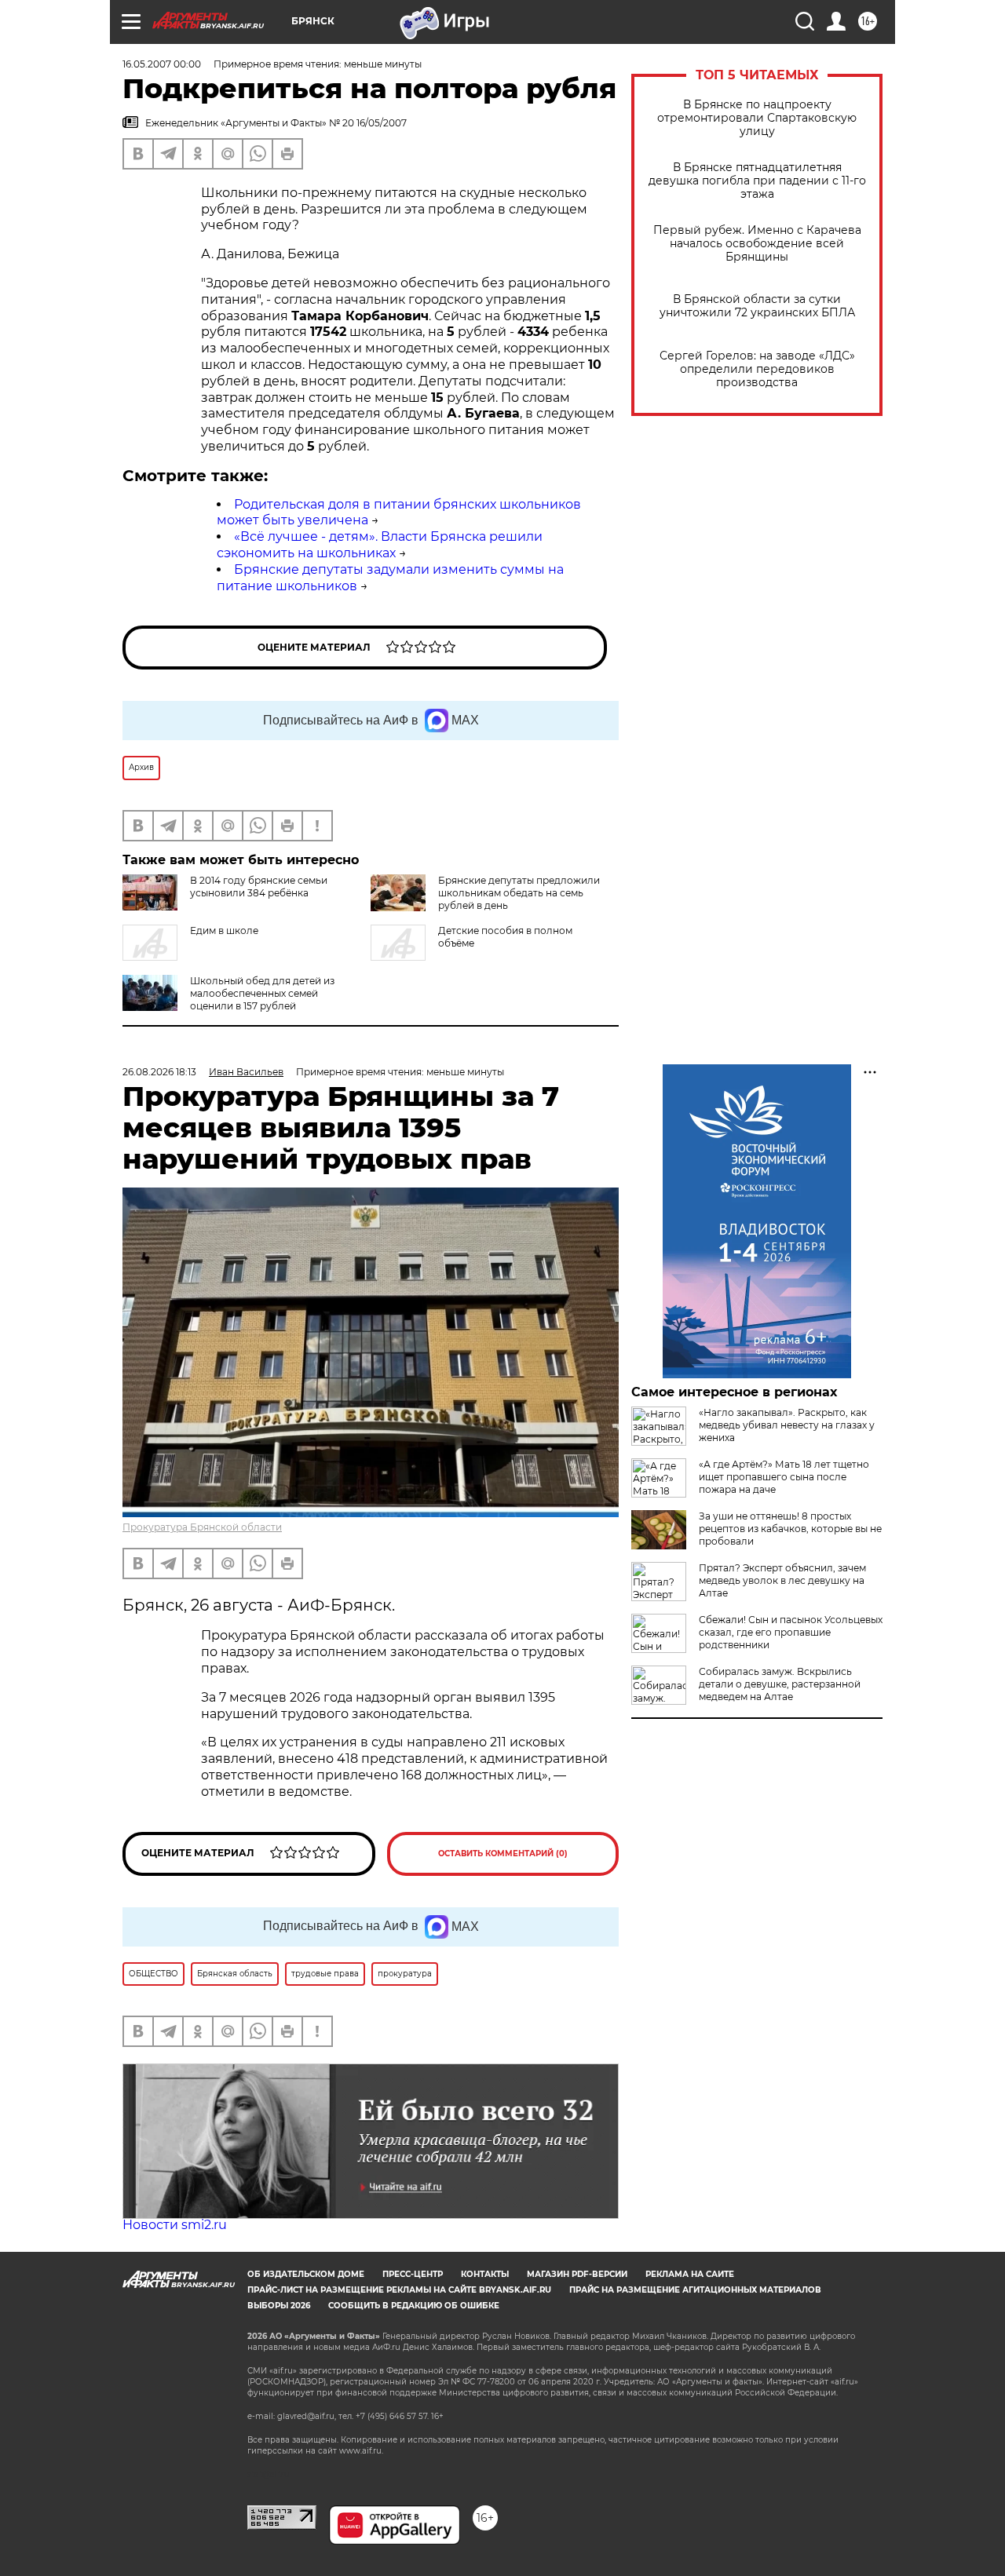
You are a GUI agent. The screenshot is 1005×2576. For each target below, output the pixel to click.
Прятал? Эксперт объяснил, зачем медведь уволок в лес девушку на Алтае (782, 1580)
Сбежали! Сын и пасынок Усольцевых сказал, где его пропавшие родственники (791, 1632)
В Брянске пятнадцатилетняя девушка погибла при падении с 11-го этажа (757, 181)
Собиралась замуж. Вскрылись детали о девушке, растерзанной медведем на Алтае (780, 1684)
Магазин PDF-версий (577, 2274)
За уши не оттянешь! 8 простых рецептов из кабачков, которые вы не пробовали (790, 1529)
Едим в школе (224, 930)
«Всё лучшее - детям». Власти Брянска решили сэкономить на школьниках (380, 545)
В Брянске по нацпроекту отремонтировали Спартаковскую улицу (757, 118)
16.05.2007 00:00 (162, 64)
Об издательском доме (306, 2274)
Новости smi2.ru (175, 2225)
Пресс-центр (413, 2274)
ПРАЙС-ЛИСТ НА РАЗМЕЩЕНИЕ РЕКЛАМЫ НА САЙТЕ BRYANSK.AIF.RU (399, 2290)
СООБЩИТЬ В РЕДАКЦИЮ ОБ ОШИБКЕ (414, 2306)
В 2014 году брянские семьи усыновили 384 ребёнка (259, 887)
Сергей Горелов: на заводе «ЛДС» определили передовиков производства (757, 369)
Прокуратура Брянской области (202, 1527)
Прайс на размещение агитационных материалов (695, 2290)
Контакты (485, 2274)
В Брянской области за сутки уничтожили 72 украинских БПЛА (757, 306)
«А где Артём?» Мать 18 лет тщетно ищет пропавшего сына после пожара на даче (784, 1477)
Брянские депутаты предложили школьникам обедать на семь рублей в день (519, 893)
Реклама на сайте (690, 2274)
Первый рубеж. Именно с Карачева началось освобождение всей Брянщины (757, 244)
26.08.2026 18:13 (159, 1072)
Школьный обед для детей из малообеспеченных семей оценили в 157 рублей (262, 993)
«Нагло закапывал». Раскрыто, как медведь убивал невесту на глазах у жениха (787, 1425)
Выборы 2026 (279, 2306)
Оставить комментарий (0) (503, 1854)
